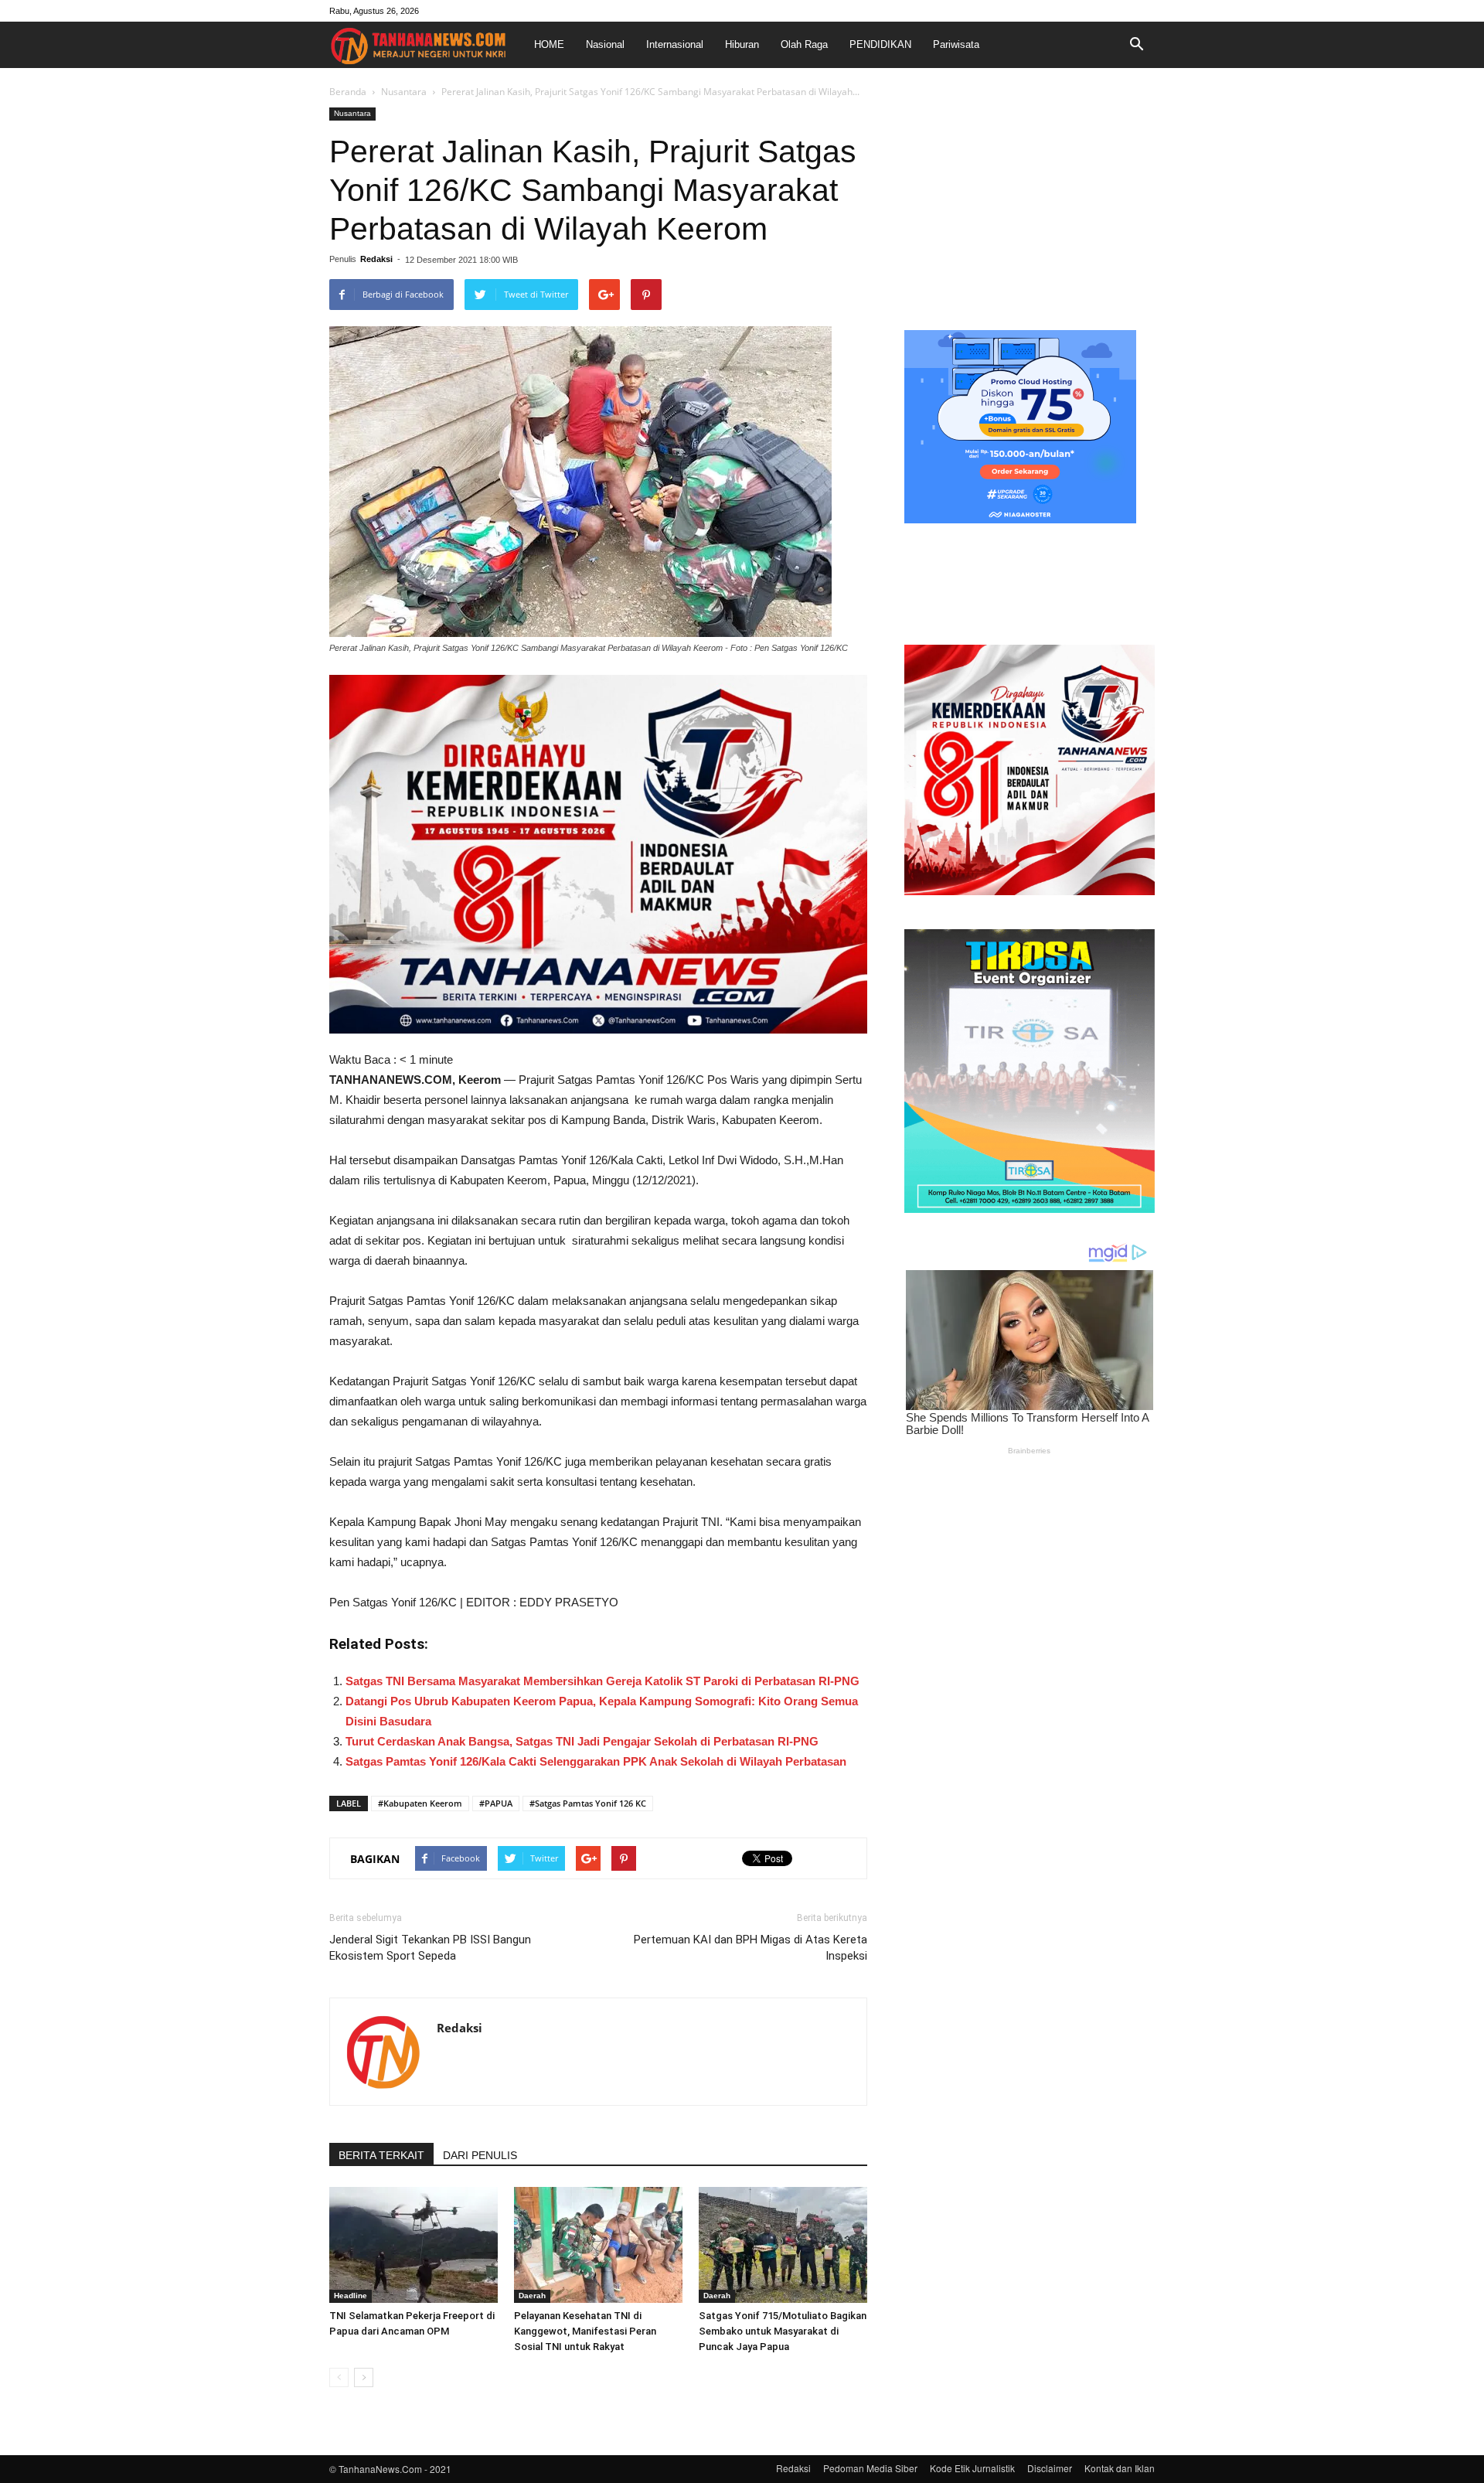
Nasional (605, 44)
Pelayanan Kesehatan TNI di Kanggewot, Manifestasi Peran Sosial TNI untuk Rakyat (585, 2331)
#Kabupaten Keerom (420, 1803)
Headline (351, 2296)
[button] (1136, 45)
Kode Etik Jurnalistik (972, 2468)
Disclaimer (1050, 2468)
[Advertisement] (1030, 204)
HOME (549, 44)
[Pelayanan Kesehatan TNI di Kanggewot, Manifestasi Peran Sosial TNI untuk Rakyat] (598, 2245)
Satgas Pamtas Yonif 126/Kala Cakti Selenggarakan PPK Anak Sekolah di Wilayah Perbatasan (596, 1761)
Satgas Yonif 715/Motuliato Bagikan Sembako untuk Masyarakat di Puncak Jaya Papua (783, 2331)
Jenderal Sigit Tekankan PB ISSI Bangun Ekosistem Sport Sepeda (430, 1948)
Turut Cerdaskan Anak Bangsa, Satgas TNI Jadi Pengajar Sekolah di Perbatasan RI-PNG (582, 1741)
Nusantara (404, 92)
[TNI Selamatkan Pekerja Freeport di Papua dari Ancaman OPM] (414, 2245)
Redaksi (376, 259)
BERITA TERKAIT (381, 2155)
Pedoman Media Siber (870, 2468)
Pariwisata (956, 44)
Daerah (532, 2296)
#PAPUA (496, 1803)
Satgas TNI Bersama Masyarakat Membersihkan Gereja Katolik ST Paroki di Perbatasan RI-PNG (602, 1681)
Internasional (675, 44)
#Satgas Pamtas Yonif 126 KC (588, 1803)
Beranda (348, 92)
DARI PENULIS (480, 2155)
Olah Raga (804, 44)
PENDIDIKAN (880, 44)
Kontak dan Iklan (1120, 2468)
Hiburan (742, 44)
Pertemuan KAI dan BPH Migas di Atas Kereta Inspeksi (751, 1948)
